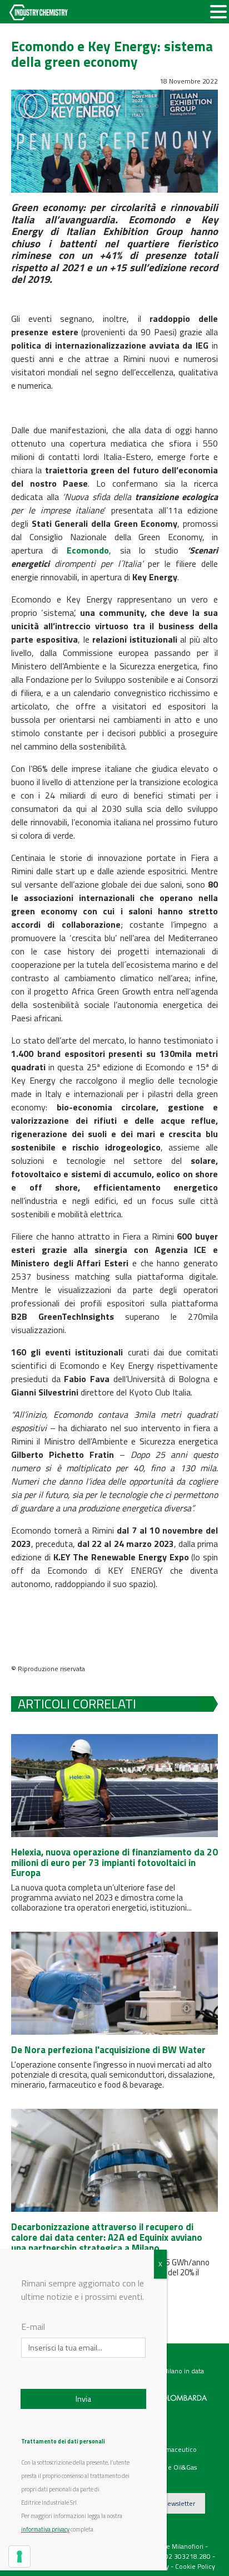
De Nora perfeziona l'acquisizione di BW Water (108, 2050)
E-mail (33, 2327)
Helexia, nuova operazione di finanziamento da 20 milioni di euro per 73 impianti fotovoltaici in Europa (114, 1862)
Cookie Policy (195, 2566)
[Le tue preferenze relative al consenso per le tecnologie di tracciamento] (19, 2557)
